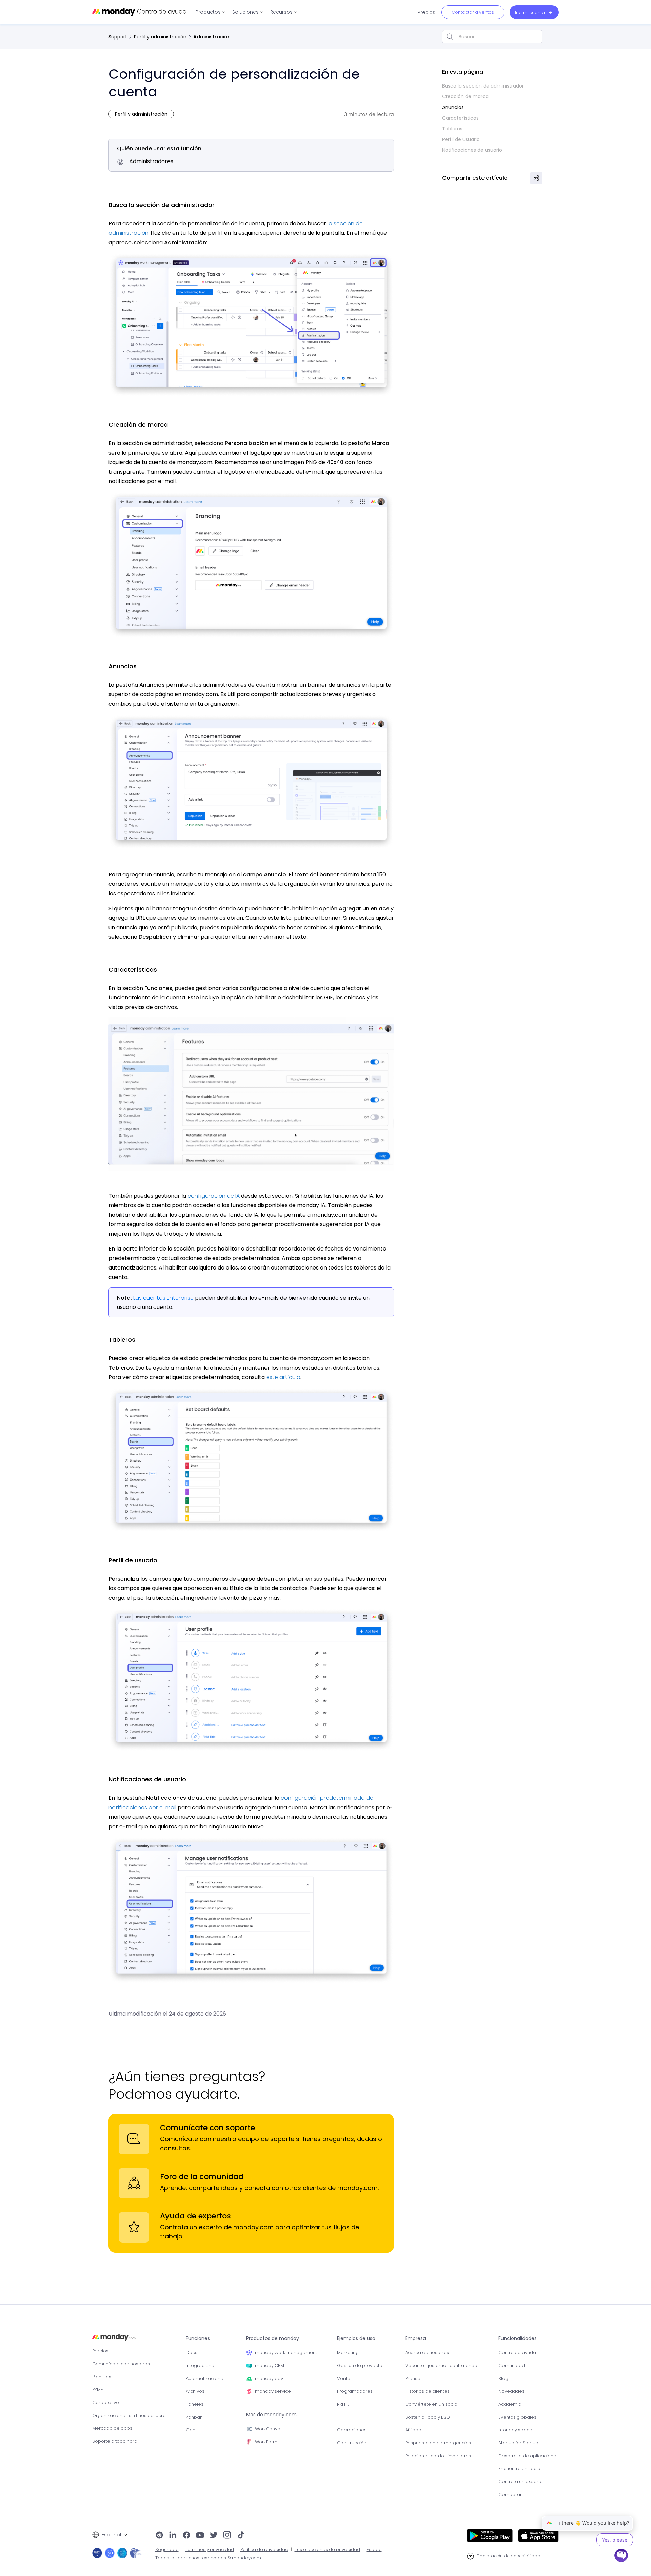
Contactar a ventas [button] (473, 12)
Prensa (413, 2378)
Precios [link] (427, 12)
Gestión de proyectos (361, 2365)
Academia (510, 2404)
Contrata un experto (521, 2482)
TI (339, 2417)
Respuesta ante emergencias (438, 2443)
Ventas (345, 2378)
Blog (503, 2378)
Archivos (195, 2391)
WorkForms (267, 2442)
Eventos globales (517, 2417)
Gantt (192, 2430)
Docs (192, 2353)
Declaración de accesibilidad (509, 2556)
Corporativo (106, 2402)
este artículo (283, 1377)
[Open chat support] (622, 2556)
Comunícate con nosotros (121, 2364)
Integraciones (201, 2365)
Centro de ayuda (517, 2353)
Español (111, 2535)
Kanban (194, 2417)
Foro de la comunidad (202, 2177)
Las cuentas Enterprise (163, 1298)
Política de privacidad (264, 2550)
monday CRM (270, 2365)
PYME (98, 2390)
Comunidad (512, 2365)
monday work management (286, 2353)
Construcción (352, 2443)
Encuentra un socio (519, 2469)
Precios (100, 2351)
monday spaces (517, 2430)
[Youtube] (200, 2536)
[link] (211, 12)
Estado (374, 2550)
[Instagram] (227, 2536)
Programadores (355, 2391)
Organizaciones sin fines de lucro (129, 2415)
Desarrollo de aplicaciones (529, 2456)
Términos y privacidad (210, 2550)
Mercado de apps (112, 2428)
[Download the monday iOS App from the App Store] (538, 2536)
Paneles (195, 2404)
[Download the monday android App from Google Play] (490, 2536)
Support (118, 37)
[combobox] (492, 37)
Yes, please (615, 2540)
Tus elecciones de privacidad (327, 2550)
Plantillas (102, 2377)
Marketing (348, 2353)
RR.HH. (343, 2404)
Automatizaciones (206, 2378)
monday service (273, 2391)
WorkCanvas (269, 2429)
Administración (212, 37)
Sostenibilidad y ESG (428, 2417)
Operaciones (352, 2430)
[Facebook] (186, 2536)
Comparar (510, 2494)
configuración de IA (213, 1196)
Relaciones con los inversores (438, 2456)
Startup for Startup (518, 2443)
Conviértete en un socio (431, 2404)
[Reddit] (159, 2536)
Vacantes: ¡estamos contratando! (442, 2365)
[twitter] (214, 2536)
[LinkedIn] (173, 2536)
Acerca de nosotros (427, 2353)
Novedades (511, 2391)
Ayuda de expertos (195, 2216)
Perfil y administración (160, 37)
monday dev (269, 2378)
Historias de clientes (427, 2391)
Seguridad (167, 2550)
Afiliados (415, 2430)
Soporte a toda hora (115, 2441)
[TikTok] (241, 2536)
